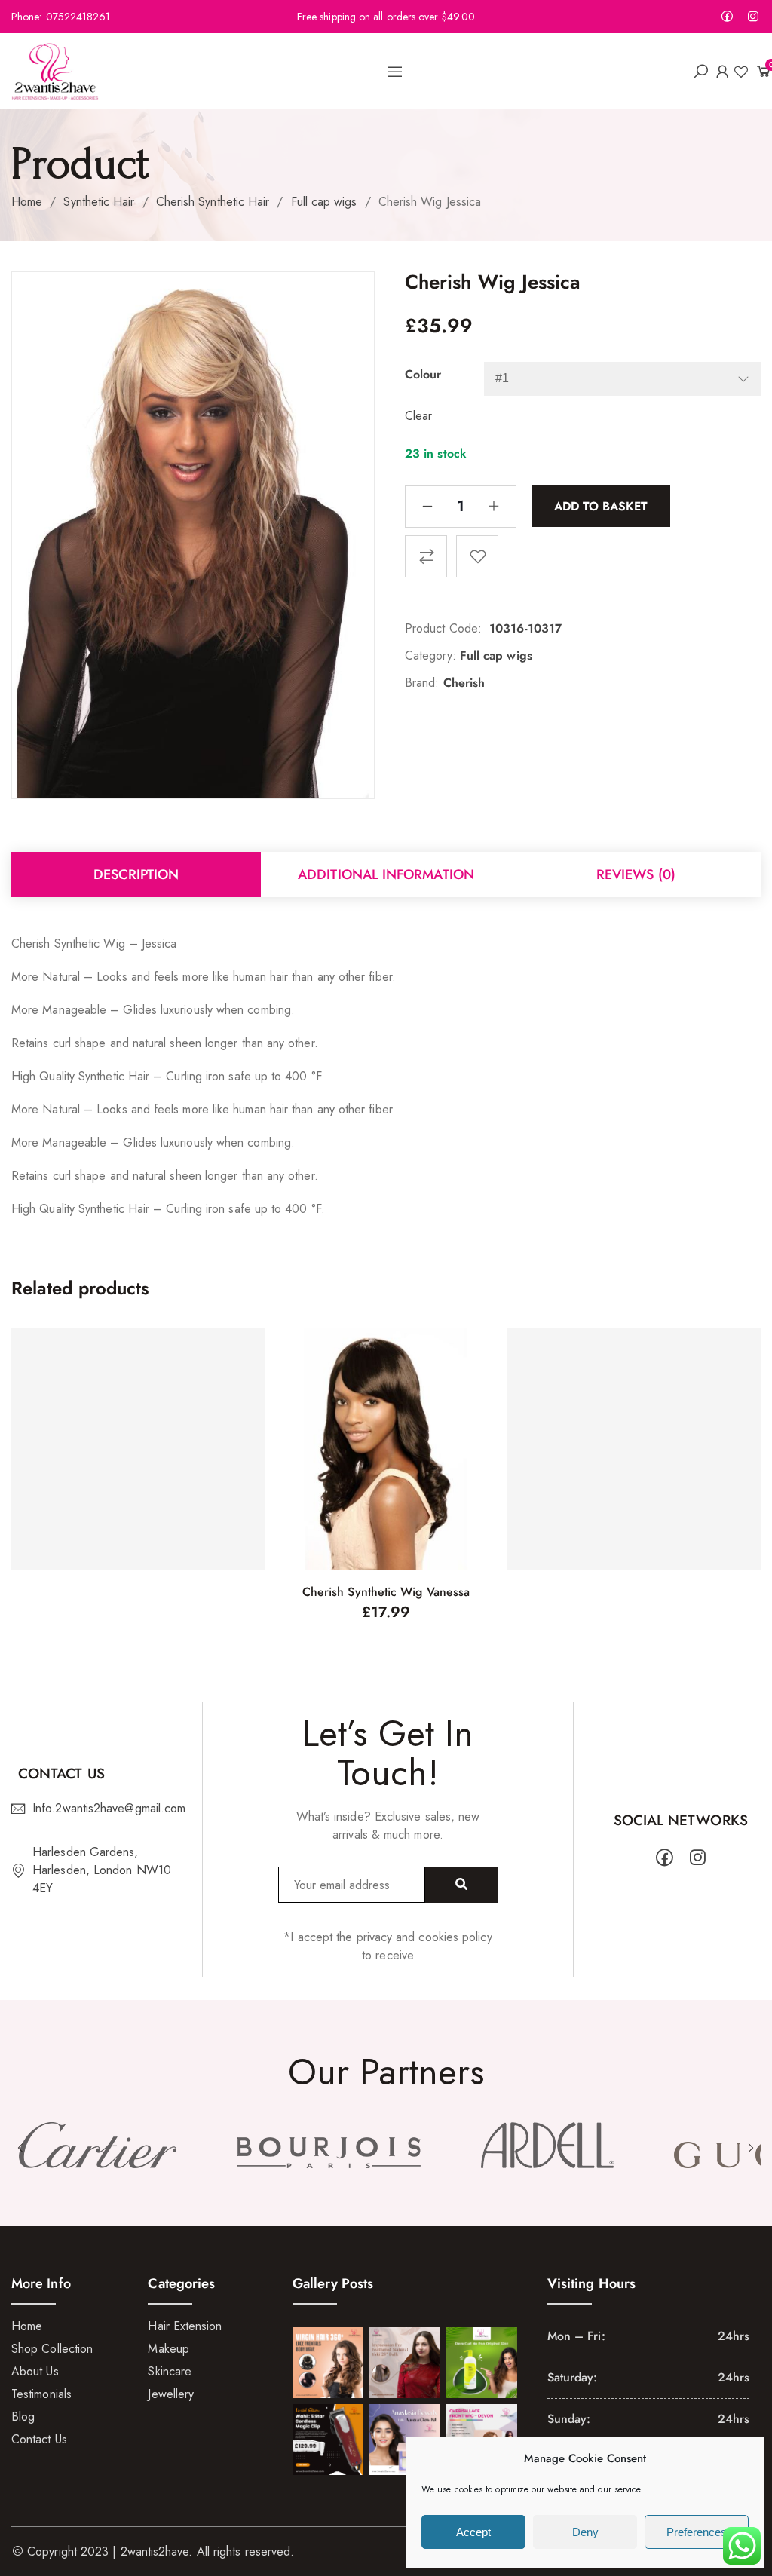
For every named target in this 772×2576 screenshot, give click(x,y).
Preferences (697, 2532)
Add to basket (601, 505)
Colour (423, 374)
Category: (430, 655)
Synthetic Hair (99, 202)
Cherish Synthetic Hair (213, 202)
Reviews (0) (636, 874)
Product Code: (443, 628)
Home (27, 202)
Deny (585, 2532)
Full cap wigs (324, 202)
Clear (418, 416)
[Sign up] (461, 1885)
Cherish (464, 683)
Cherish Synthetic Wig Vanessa (386, 1592)
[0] (758, 71)
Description (136, 874)
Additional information (386, 874)
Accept (473, 2532)
